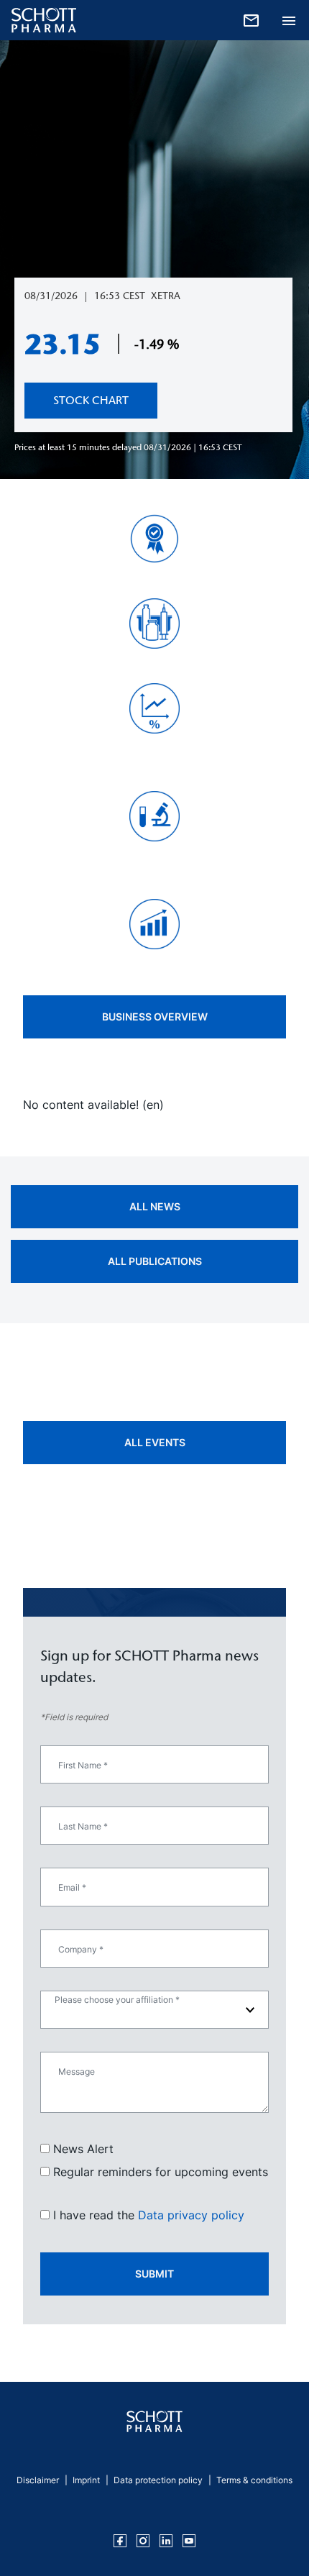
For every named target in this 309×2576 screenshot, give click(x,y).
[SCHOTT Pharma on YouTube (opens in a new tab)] (189, 2541)
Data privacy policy (191, 2215)
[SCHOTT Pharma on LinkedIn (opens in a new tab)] (166, 2541)
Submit (154, 2274)
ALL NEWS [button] (155, 1206)
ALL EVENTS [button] (155, 1442)
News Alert (83, 2149)
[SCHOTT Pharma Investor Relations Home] (154, 2421)
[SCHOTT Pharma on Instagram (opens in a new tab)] (143, 2541)
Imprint (86, 2480)
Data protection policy (158, 2480)
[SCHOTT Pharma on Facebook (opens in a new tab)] (120, 2541)
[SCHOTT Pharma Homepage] (38, 20)
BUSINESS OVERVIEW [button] (155, 1017)
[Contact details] (251, 19)
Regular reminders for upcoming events (161, 2172)
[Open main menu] (289, 19)
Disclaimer (38, 2480)
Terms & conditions (254, 2480)
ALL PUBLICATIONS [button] (155, 1261)
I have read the (149, 2215)
